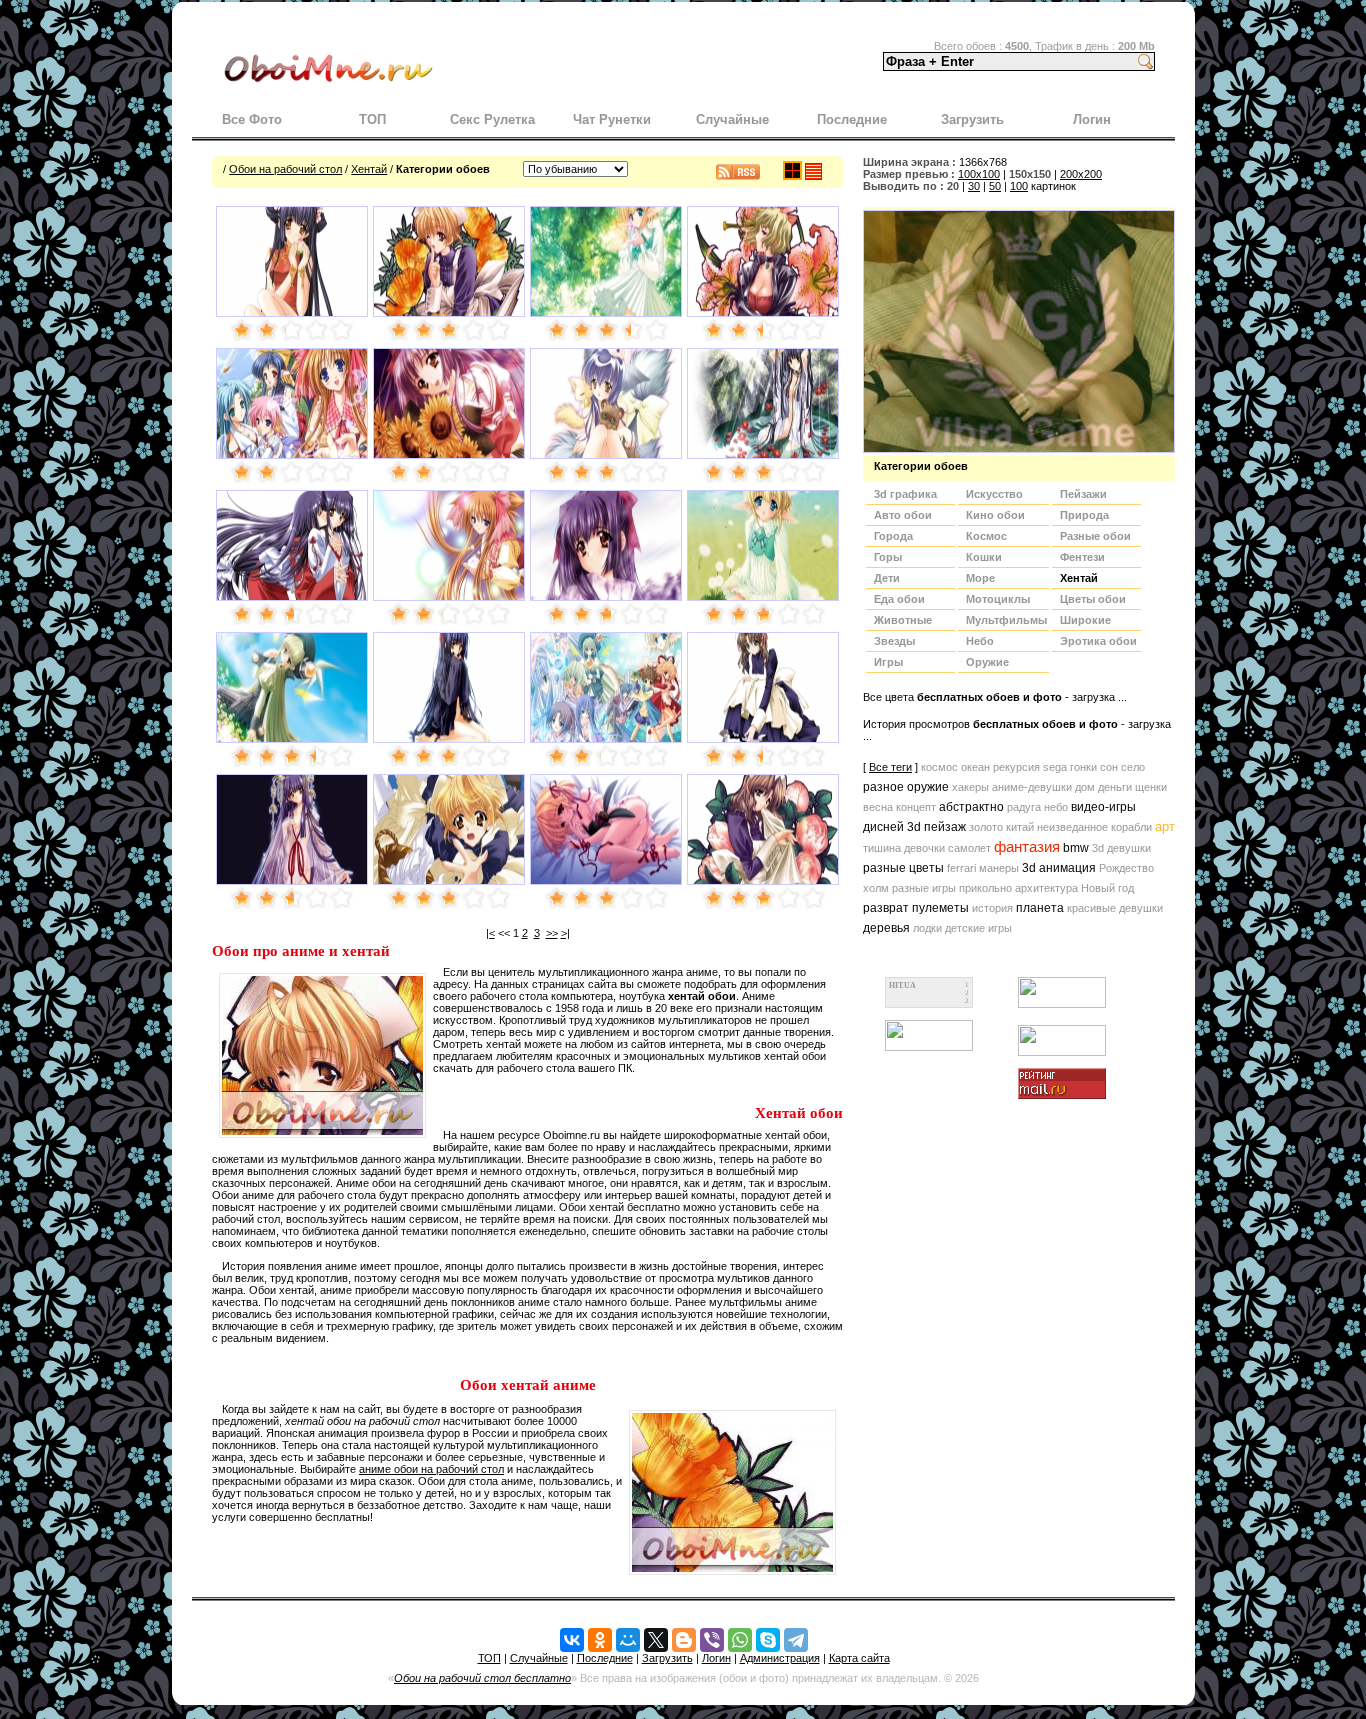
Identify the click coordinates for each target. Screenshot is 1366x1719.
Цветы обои (1093, 599)
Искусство (994, 494)
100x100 (979, 174)
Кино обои (995, 515)
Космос (986, 536)
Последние (852, 119)
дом (1085, 787)
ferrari (961, 868)
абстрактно (971, 807)
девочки (924, 848)
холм (876, 888)
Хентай (369, 169)
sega (1055, 767)
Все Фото (252, 119)
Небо (980, 641)
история (992, 908)
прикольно (985, 888)
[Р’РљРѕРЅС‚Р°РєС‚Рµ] (572, 1640)
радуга (1024, 807)
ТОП (372, 119)
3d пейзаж (936, 827)
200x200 (1081, 174)
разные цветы (903, 868)
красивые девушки (1115, 908)
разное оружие (906, 787)
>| (565, 933)
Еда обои (899, 599)
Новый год (1107, 888)
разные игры (924, 888)
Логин (1092, 119)
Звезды (894, 641)
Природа (1084, 515)
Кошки (984, 557)
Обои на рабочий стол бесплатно (482, 1678)
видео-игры (1103, 807)
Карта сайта (859, 1658)
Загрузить (972, 119)
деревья (886, 928)
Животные (903, 620)
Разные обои (1095, 536)
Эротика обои (1098, 641)
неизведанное (1072, 827)
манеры (999, 868)
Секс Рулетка (492, 119)
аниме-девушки (1032, 787)
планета (1040, 908)
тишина (882, 848)
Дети (887, 578)
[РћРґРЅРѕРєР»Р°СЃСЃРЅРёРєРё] (600, 1640)
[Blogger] (684, 1640)
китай (1020, 827)
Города (893, 536)
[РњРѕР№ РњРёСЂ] (628, 1640)
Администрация (780, 1658)
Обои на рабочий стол (285, 169)
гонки (1083, 767)
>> (552, 933)
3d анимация (1059, 868)
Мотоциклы (998, 599)
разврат (886, 908)
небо (1056, 807)
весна (878, 807)
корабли (1131, 827)
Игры (888, 662)
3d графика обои (905, 496)
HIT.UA (902, 985)
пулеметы (940, 908)
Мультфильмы (1006, 620)
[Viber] (712, 1640)
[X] (656, 1640)
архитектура (1046, 888)
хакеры (970, 787)
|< (490, 933)
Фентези (1082, 557)
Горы (888, 557)
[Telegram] (796, 1640)
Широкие (1085, 620)
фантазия (1027, 847)
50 (995, 186)
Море (980, 578)
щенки (1151, 787)
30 (974, 186)
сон (1109, 767)
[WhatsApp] (740, 1640)
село (1133, 767)
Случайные (732, 119)
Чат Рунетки (612, 119)
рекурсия (1016, 767)
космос (939, 767)
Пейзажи (1083, 494)
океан (975, 767)
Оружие (987, 662)
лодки (927, 928)
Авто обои (903, 515)
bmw (1076, 848)
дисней (883, 827)
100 (1019, 186)
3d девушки (1121, 848)
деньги (1115, 787)
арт (1165, 826)
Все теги (890, 767)
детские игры (978, 928)
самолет (969, 848)
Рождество (1126, 868)
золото (986, 827)
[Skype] (768, 1640)
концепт (916, 807)
